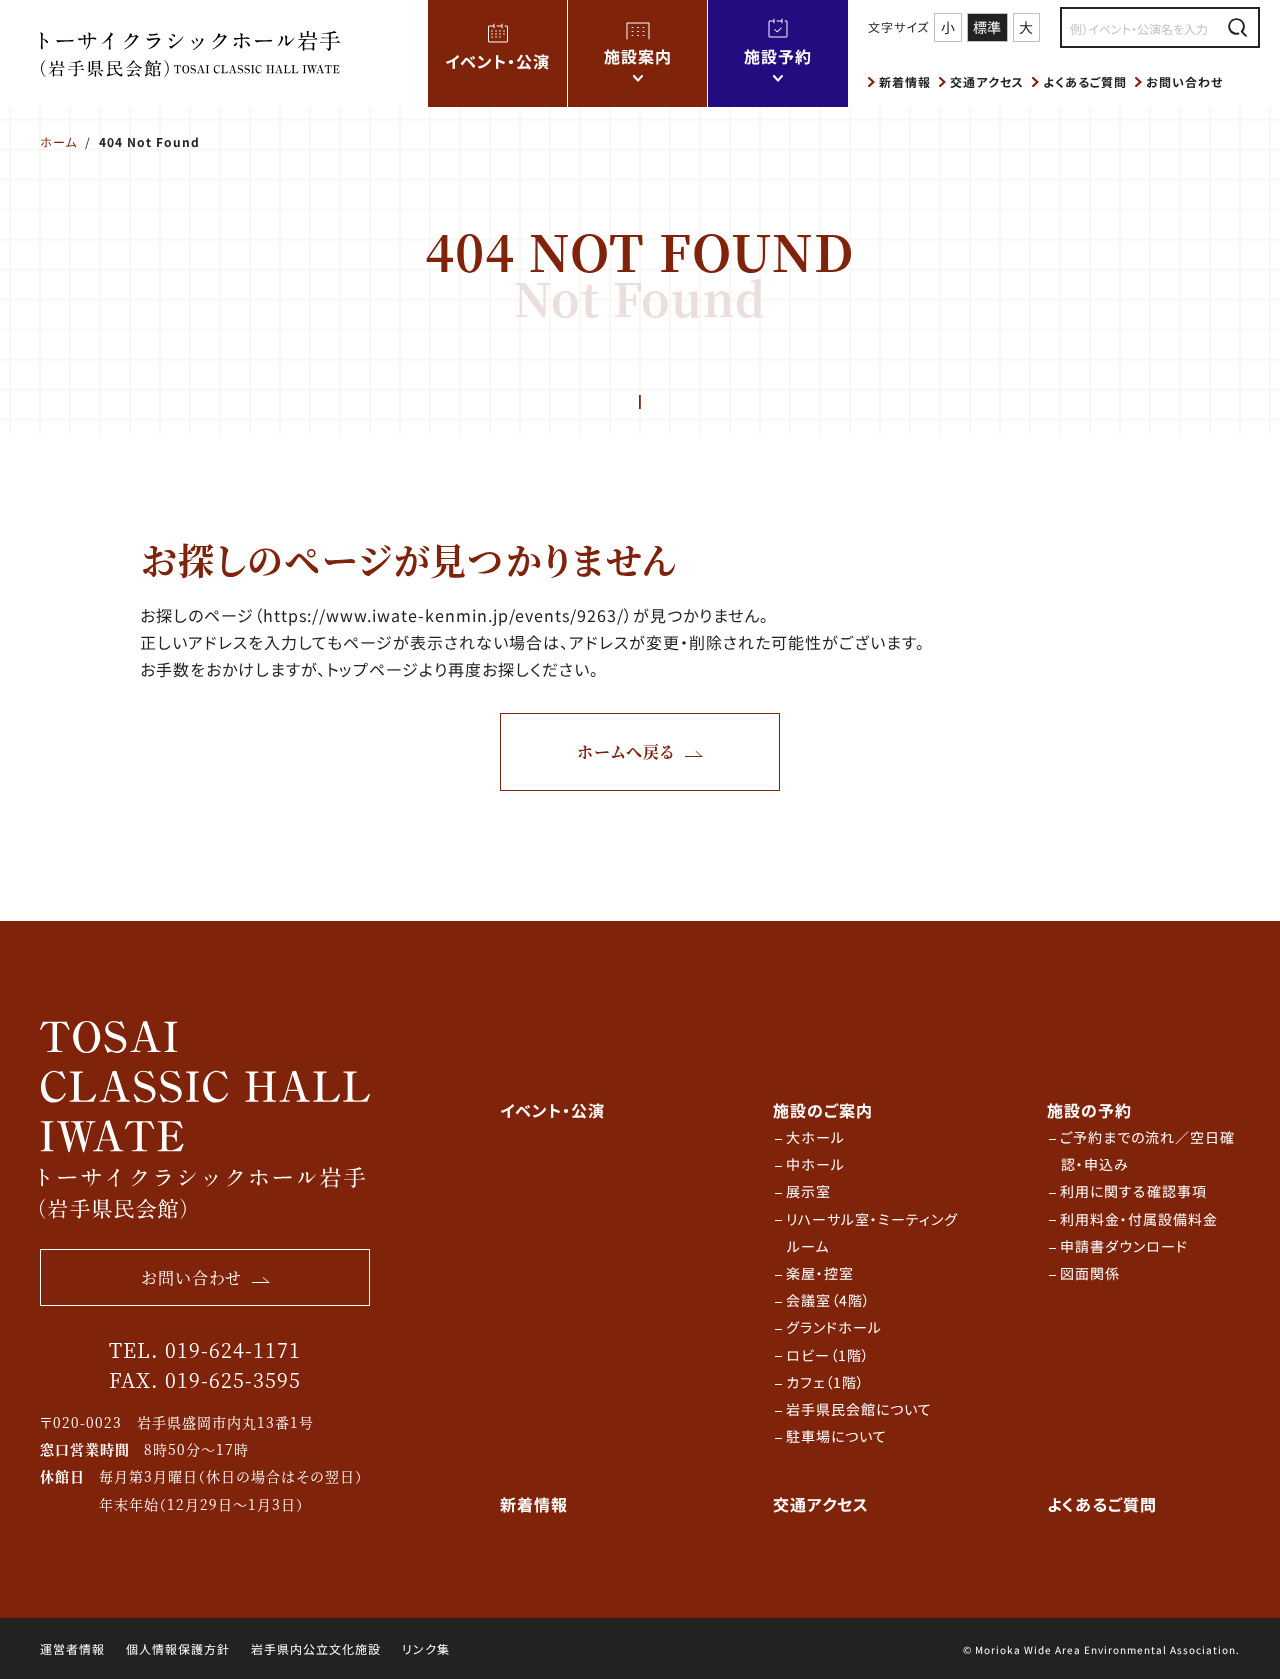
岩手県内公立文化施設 (316, 1648)
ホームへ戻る (626, 751)
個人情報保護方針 (178, 1648)
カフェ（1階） (825, 1382)
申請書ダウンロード (1124, 1246)
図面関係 (1090, 1273)
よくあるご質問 (1085, 81)
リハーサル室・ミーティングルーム (872, 1232)
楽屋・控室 (820, 1273)
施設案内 (638, 56)
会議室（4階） (828, 1300)
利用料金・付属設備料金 (1139, 1219)
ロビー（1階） (828, 1355)
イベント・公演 (497, 61)
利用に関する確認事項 (1133, 1191)
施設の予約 (1089, 1110)
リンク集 (426, 1648)
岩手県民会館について (859, 1409)
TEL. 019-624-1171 (205, 1349)
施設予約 (778, 56)
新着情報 (905, 81)
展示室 (808, 1191)
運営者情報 (72, 1648)
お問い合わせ (1184, 81)
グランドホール (834, 1327)
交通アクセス (987, 81)
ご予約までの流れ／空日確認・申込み (1147, 1150)
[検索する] (1237, 27)
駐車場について (836, 1436)
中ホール (815, 1164)
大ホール (815, 1137)
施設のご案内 (823, 1110)
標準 (987, 27)
